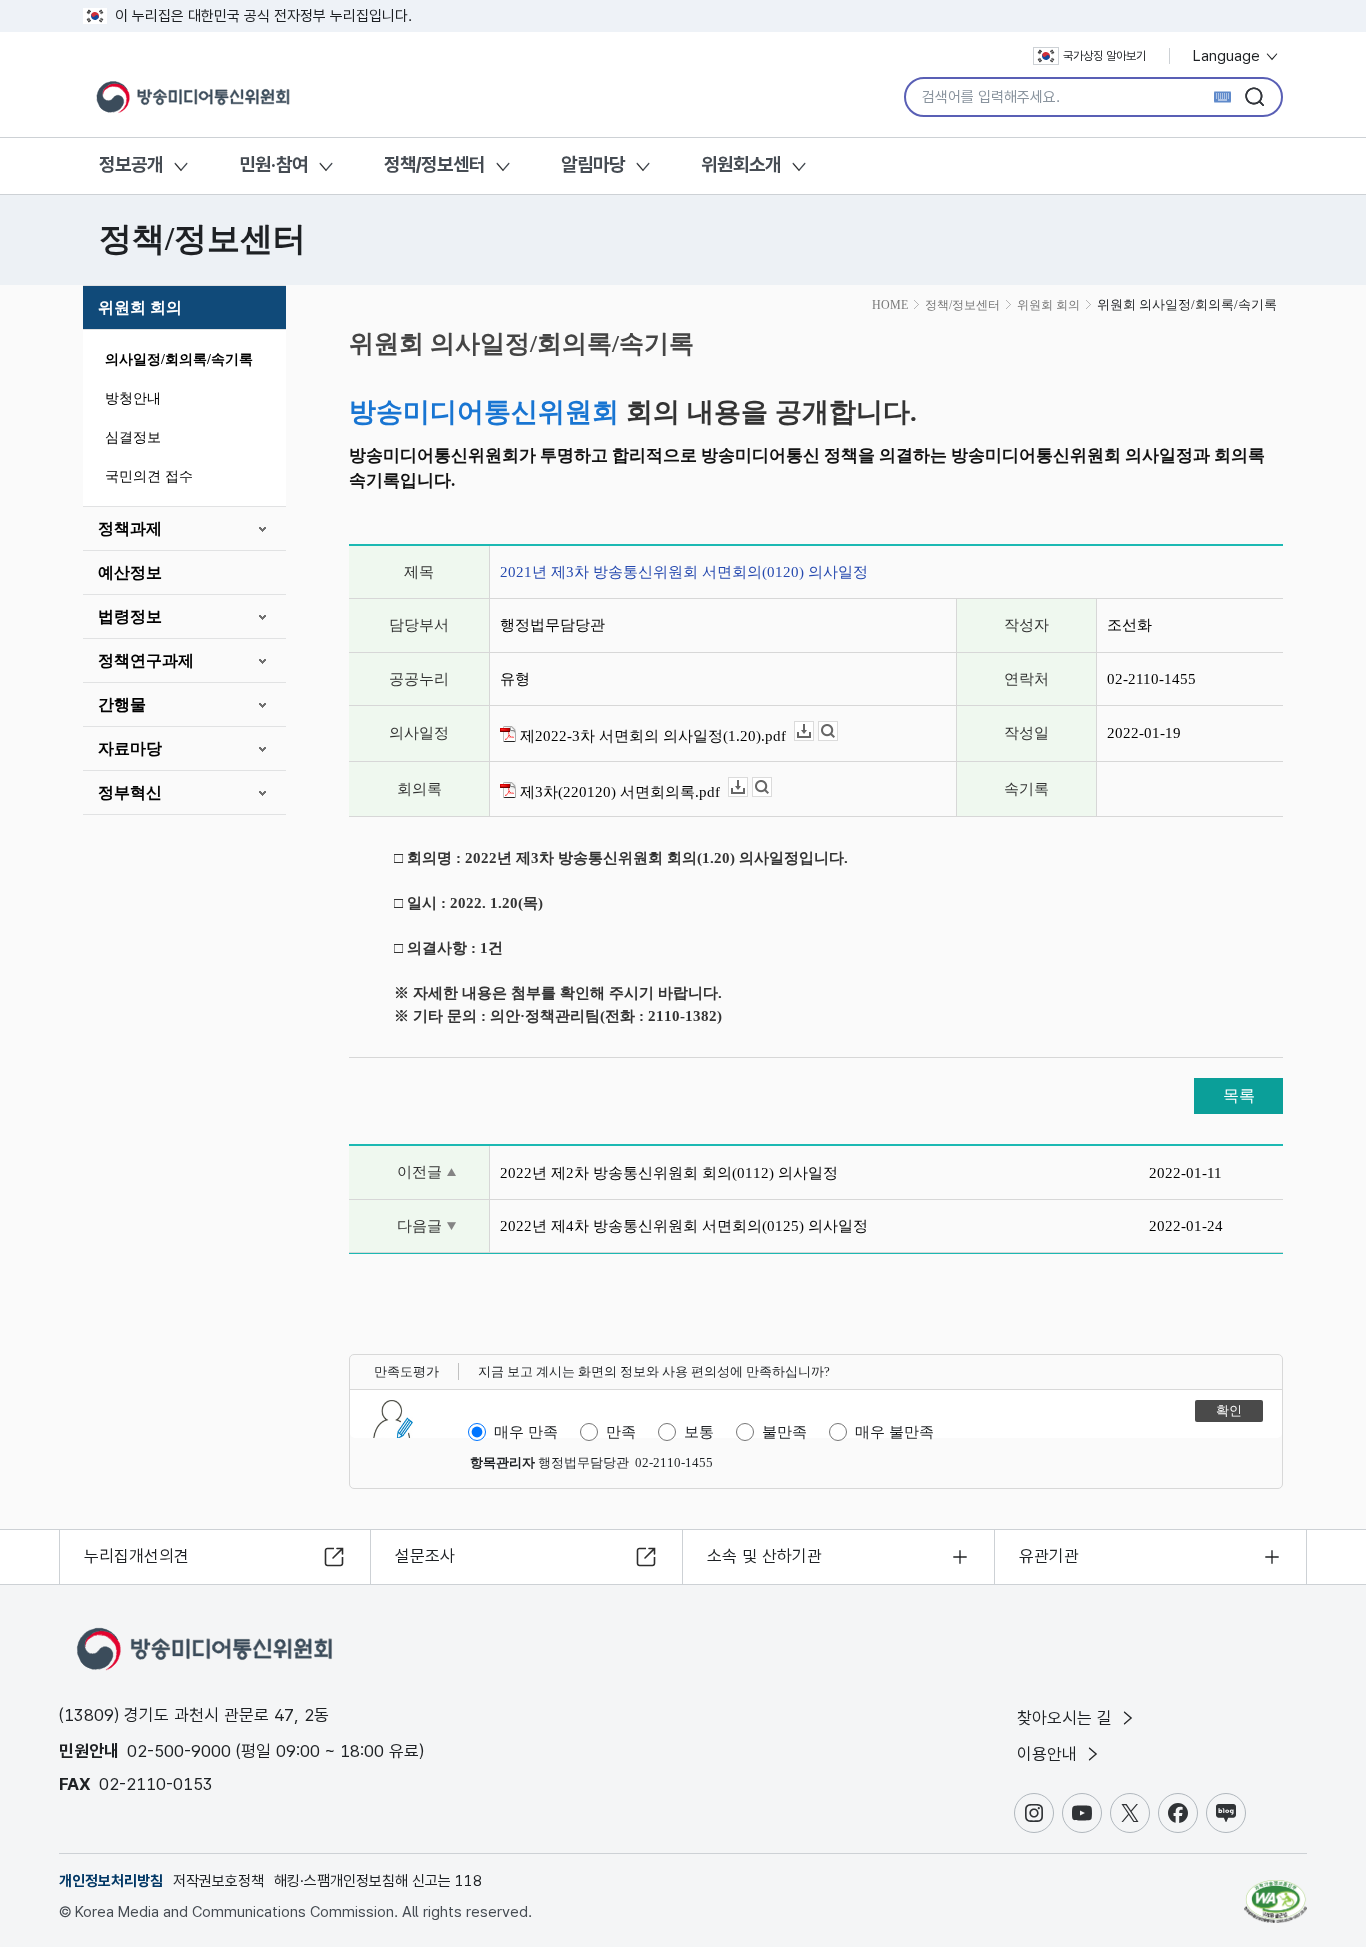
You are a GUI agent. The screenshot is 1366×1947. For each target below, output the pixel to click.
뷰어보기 (837, 731)
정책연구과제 (146, 660)
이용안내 (1049, 1754)
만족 (621, 1432)
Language (1228, 56)
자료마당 (130, 748)
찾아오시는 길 (1067, 1718)
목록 (1239, 1095)
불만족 (784, 1432)
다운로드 (813, 731)
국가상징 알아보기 (1104, 56)
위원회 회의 (140, 307)
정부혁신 (130, 792)
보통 (699, 1432)
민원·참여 (273, 164)
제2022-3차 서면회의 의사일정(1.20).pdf (651, 736)
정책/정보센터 (434, 164)
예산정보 (130, 572)
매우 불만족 (894, 1432)
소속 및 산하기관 (764, 1556)
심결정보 (133, 437)
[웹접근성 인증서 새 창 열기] (1275, 1892)
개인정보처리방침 (111, 1881)
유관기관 (1049, 1556)
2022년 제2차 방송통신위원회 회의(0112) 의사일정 (669, 1173)
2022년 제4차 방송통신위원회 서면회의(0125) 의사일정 (684, 1226)
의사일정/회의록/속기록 (179, 359)
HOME (890, 305)
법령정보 (130, 616)
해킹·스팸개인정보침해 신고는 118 (378, 1881)
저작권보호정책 (218, 1881)
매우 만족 (526, 1432)
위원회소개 (741, 164)
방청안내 (133, 398)
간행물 (122, 704)
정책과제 (130, 528)
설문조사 (425, 1556)
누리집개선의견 (136, 1556)
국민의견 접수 (149, 476)
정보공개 (131, 164)
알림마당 (593, 164)
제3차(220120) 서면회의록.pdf (618, 792)
